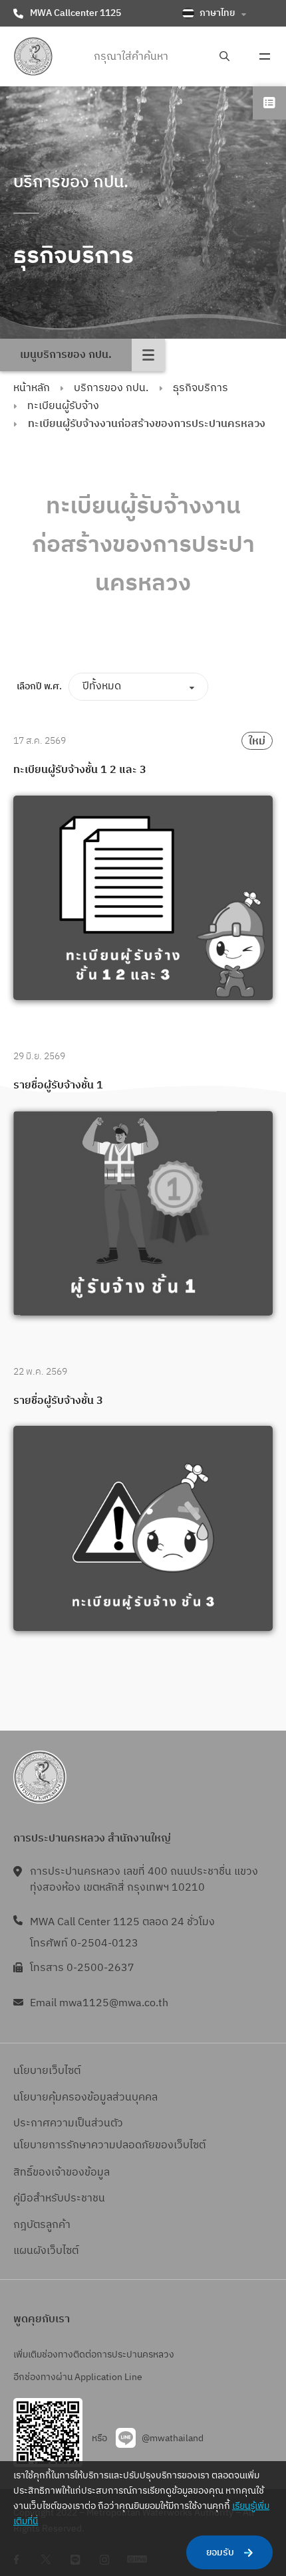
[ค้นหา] (224, 57)
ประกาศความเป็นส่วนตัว (68, 2123)
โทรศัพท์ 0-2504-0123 (84, 1943)
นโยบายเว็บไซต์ (47, 2071)
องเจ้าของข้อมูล (74, 2173)
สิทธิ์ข (26, 2173)
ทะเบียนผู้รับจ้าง (63, 406)
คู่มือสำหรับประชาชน (59, 2198)
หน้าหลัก (32, 388)
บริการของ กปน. (111, 388)
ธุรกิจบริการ (201, 388)
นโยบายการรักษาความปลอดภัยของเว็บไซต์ (109, 2145)
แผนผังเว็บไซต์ (46, 2251)
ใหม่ (257, 741)
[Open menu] (265, 56)
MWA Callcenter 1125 (75, 13)
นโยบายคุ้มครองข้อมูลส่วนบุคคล (85, 2098)
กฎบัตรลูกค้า (42, 2225)
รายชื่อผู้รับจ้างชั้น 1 (58, 1086)
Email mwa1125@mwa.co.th (99, 2003)
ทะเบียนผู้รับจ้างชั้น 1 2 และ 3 (80, 770)
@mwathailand (173, 2438)
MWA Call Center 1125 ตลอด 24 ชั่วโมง (122, 1922)
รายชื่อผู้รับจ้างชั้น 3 (60, 1401)
